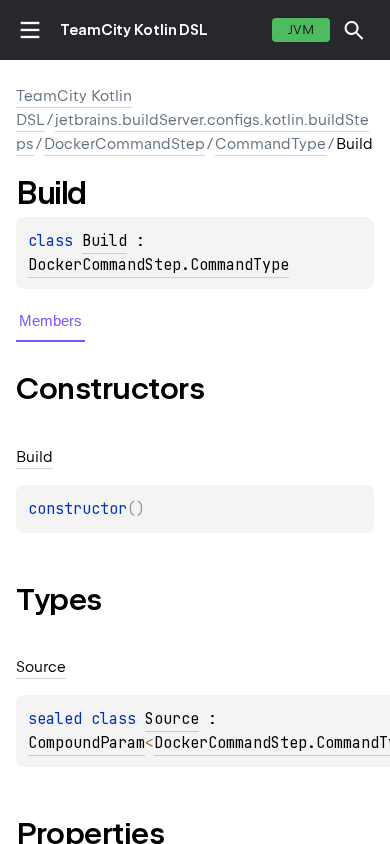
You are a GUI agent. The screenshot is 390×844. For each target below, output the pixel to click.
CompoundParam (86, 743)
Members (50, 320)
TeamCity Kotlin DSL (134, 30)
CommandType (270, 144)
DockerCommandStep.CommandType (158, 265)
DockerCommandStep (124, 144)
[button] (354, 30)
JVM (301, 29)
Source (172, 719)
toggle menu (30, 30)
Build (104, 241)
